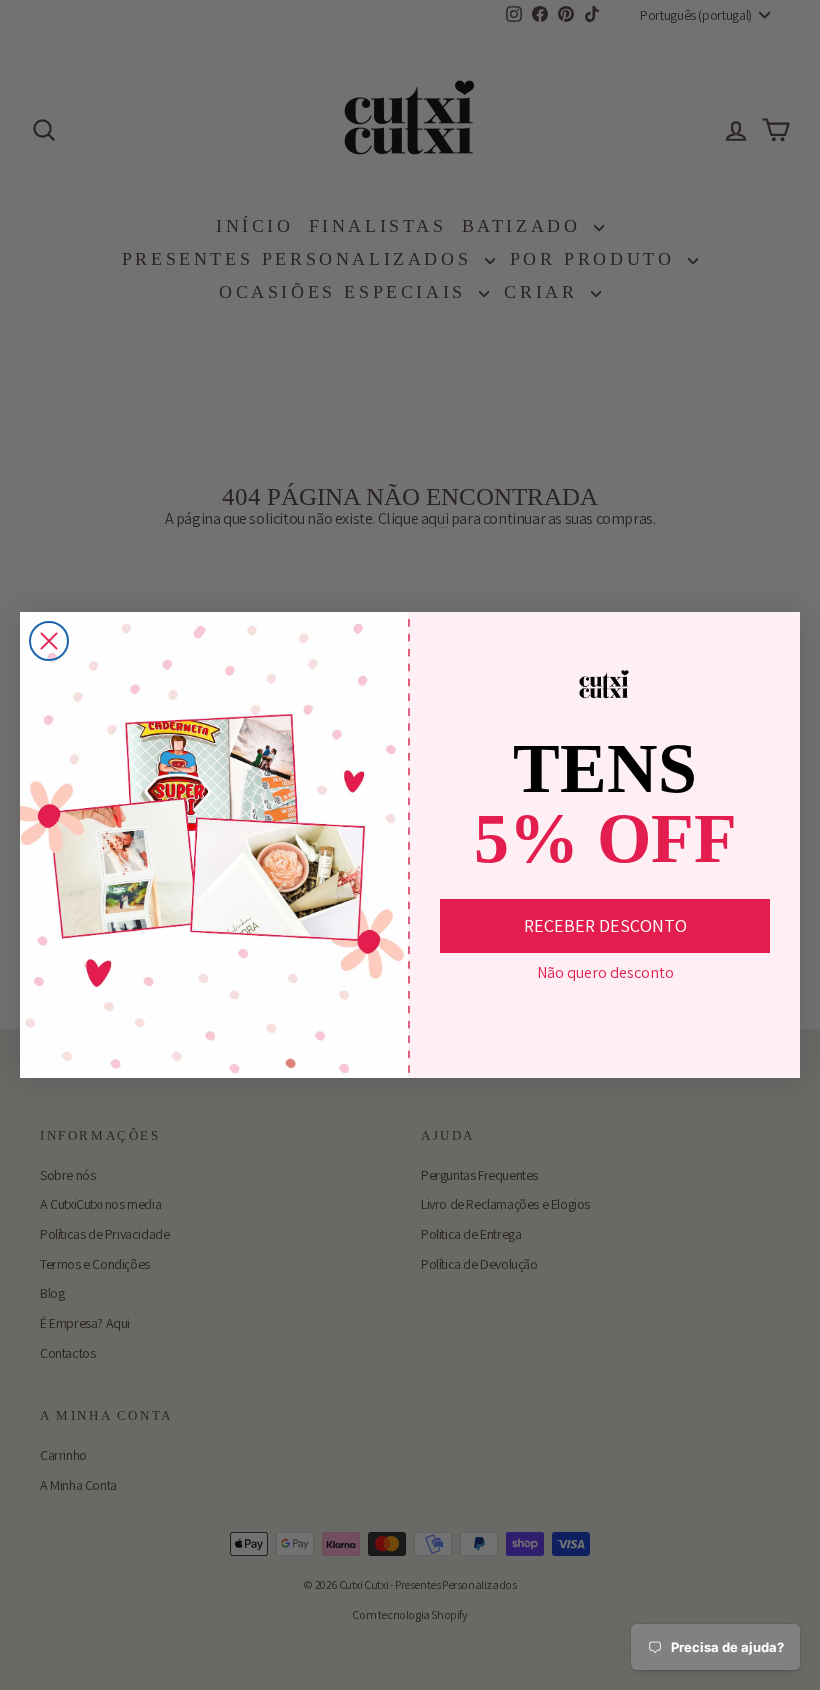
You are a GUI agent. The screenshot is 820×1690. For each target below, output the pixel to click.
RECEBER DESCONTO (605, 925)
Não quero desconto (605, 973)
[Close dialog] (49, 641)
